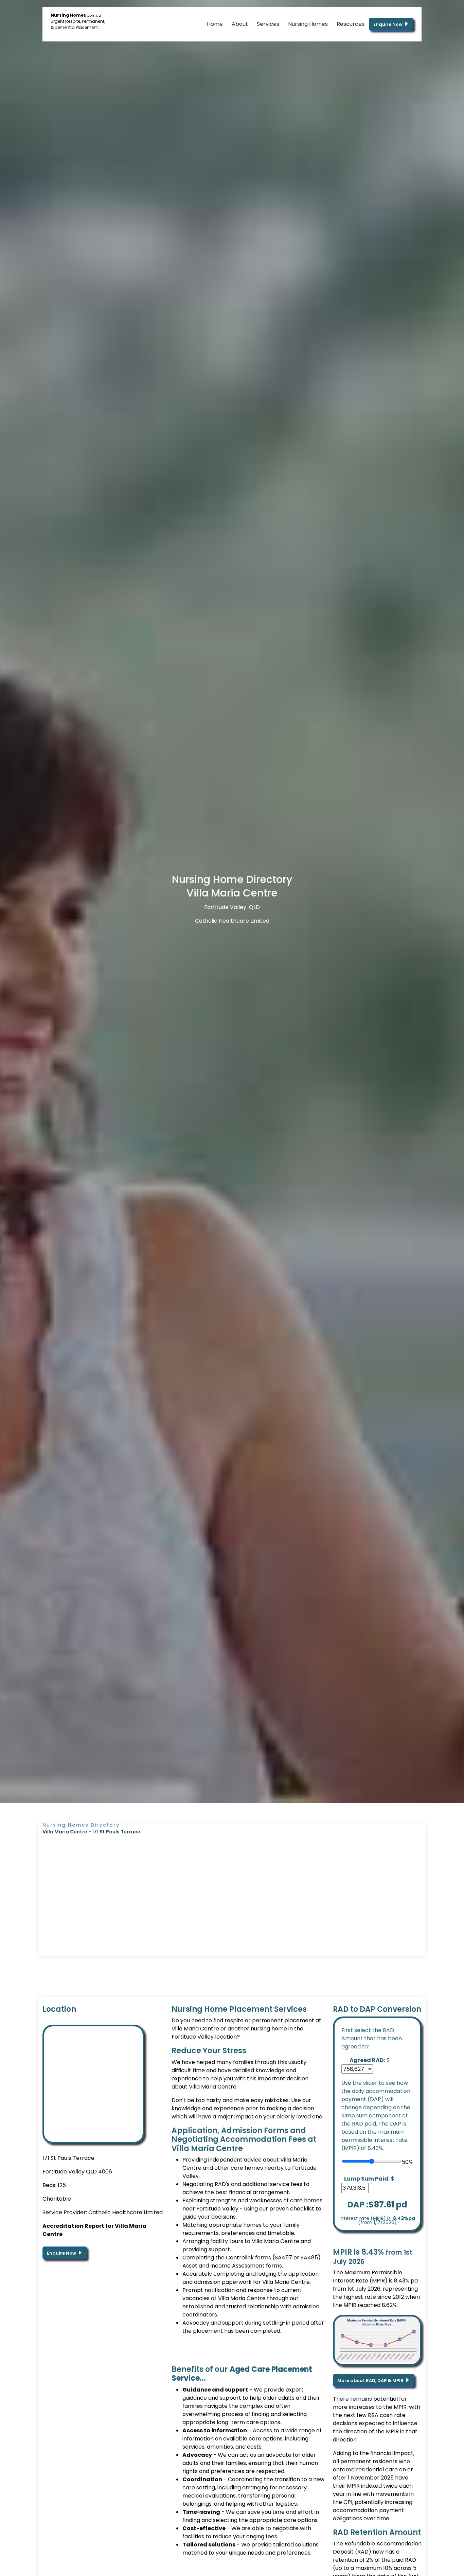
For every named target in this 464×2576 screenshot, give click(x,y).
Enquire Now (388, 24)
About (240, 24)
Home (215, 24)
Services (268, 24)
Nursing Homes (308, 24)
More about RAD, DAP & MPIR (371, 2380)
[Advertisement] (232, 1886)
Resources (351, 24)
